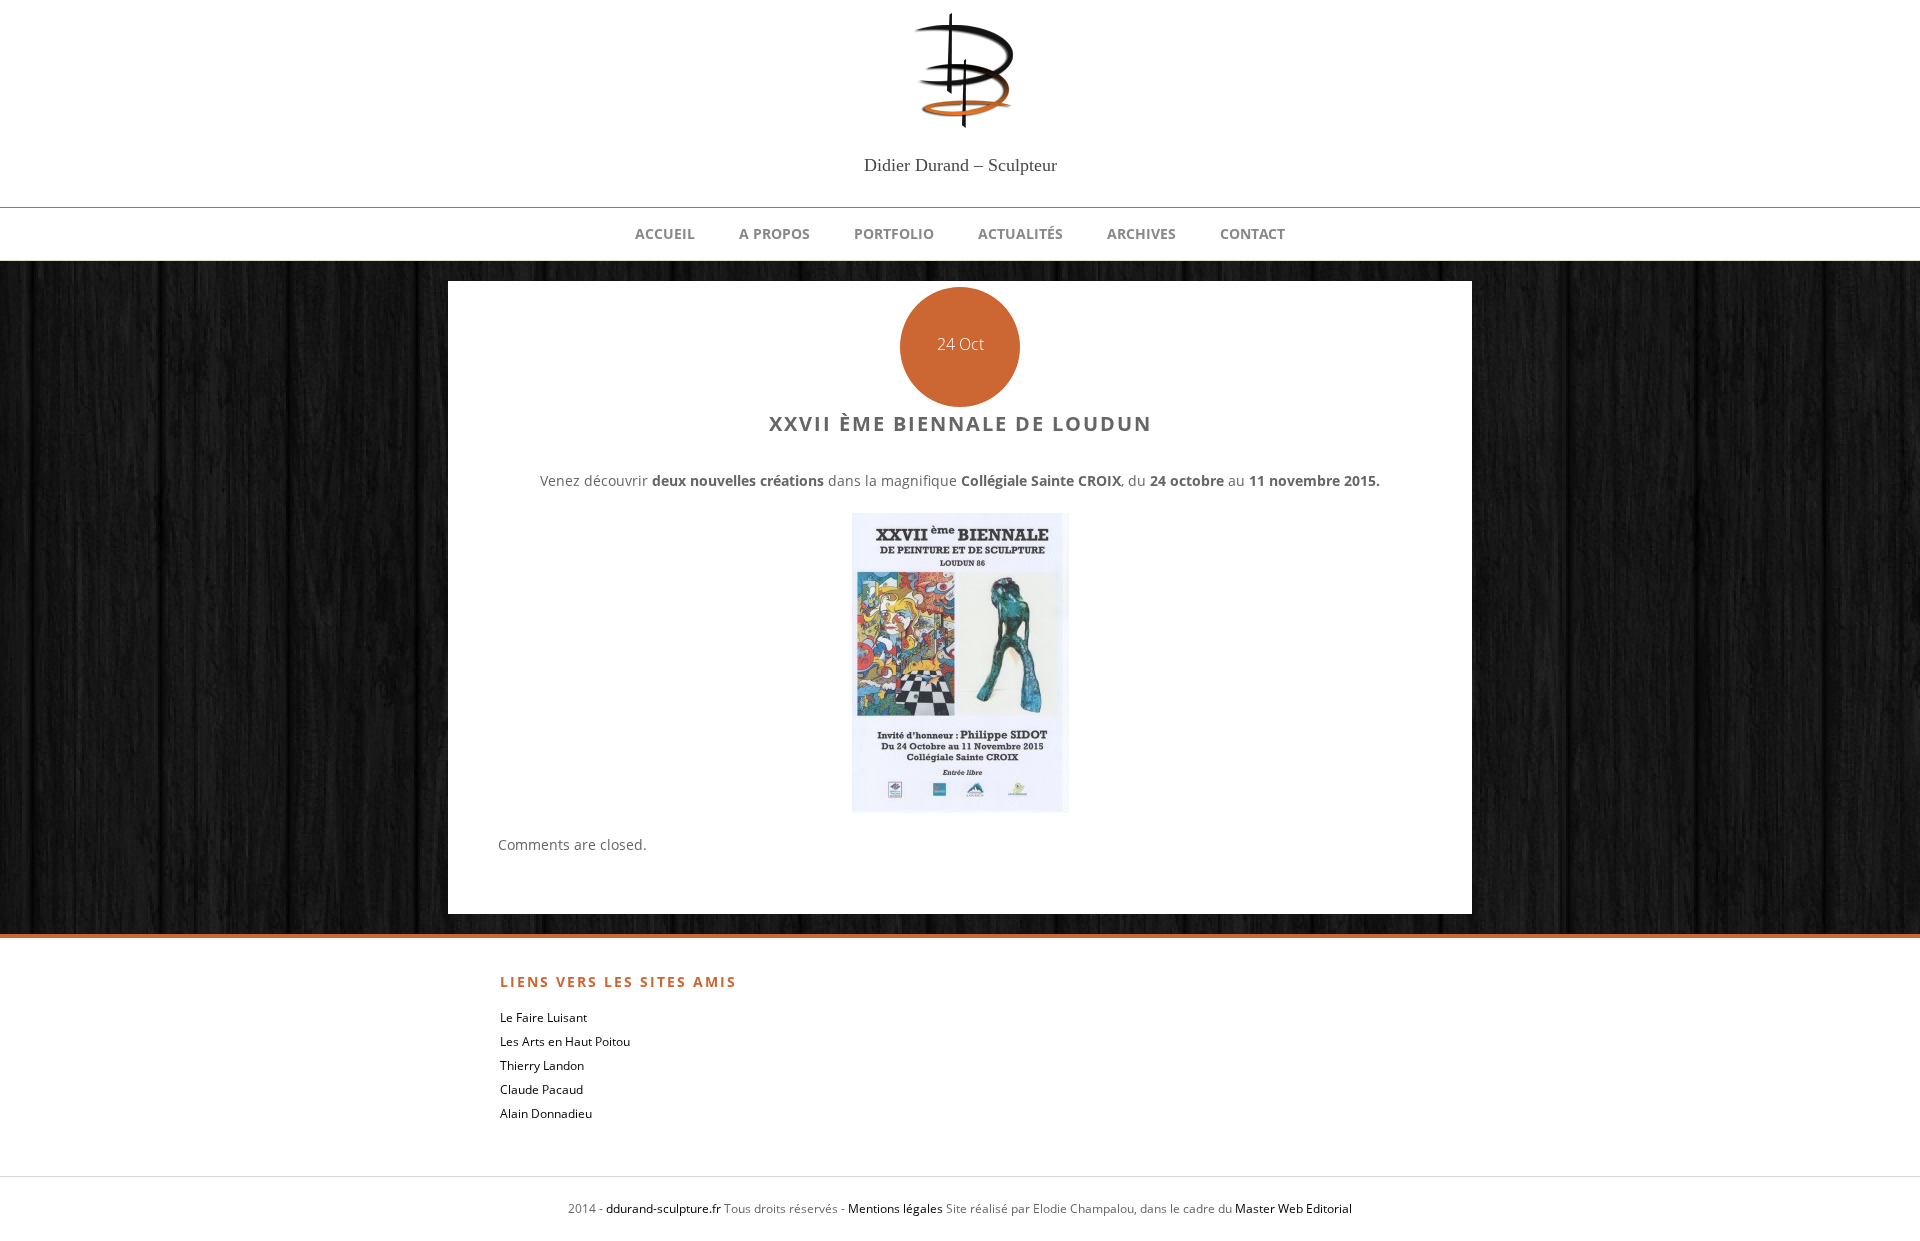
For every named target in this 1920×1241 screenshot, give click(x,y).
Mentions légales (895, 1208)
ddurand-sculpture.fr (663, 1208)
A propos (774, 233)
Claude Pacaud (541, 1089)
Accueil (665, 233)
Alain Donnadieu (546, 1113)
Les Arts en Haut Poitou (565, 1041)
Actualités (1020, 233)
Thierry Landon (542, 1065)
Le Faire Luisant (543, 1017)
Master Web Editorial (1293, 1208)
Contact (1252, 233)
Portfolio (894, 233)
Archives (1141, 233)
